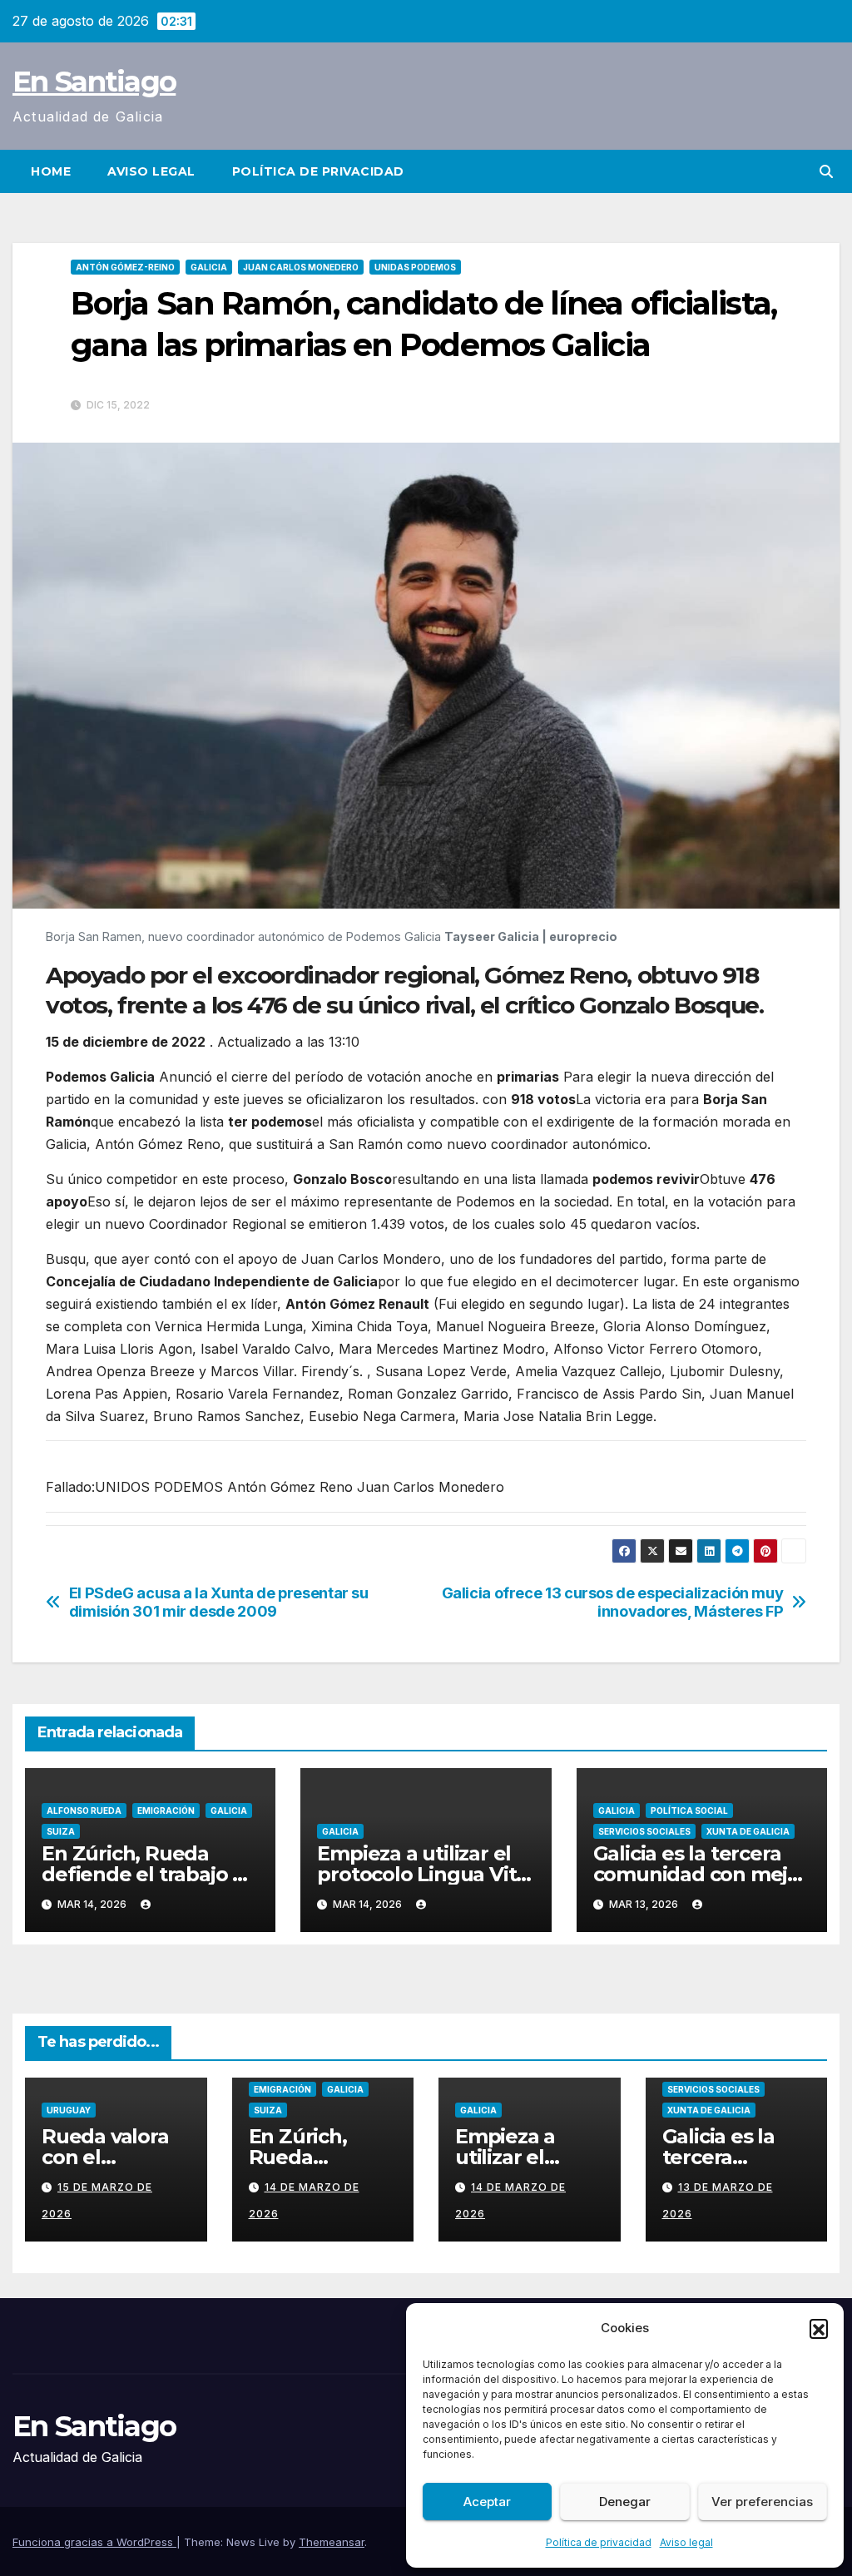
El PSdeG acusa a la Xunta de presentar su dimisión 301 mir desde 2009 (219, 1602)
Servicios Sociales (644, 1831)
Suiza (61, 1831)
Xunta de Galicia (748, 1831)
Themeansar (332, 2542)
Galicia (209, 267)
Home (51, 171)
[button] (819, 2328)
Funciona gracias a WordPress (94, 2542)
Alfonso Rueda (84, 1811)
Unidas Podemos (415, 267)
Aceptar (487, 2502)
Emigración (166, 1811)
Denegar (625, 2502)
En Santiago (94, 82)
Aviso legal (686, 2542)
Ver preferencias (762, 2502)
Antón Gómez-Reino (125, 267)
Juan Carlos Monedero (301, 267)
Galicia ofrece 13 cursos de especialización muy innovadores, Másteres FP (613, 1602)
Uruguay (69, 2110)
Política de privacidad (599, 2542)
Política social (689, 1811)
